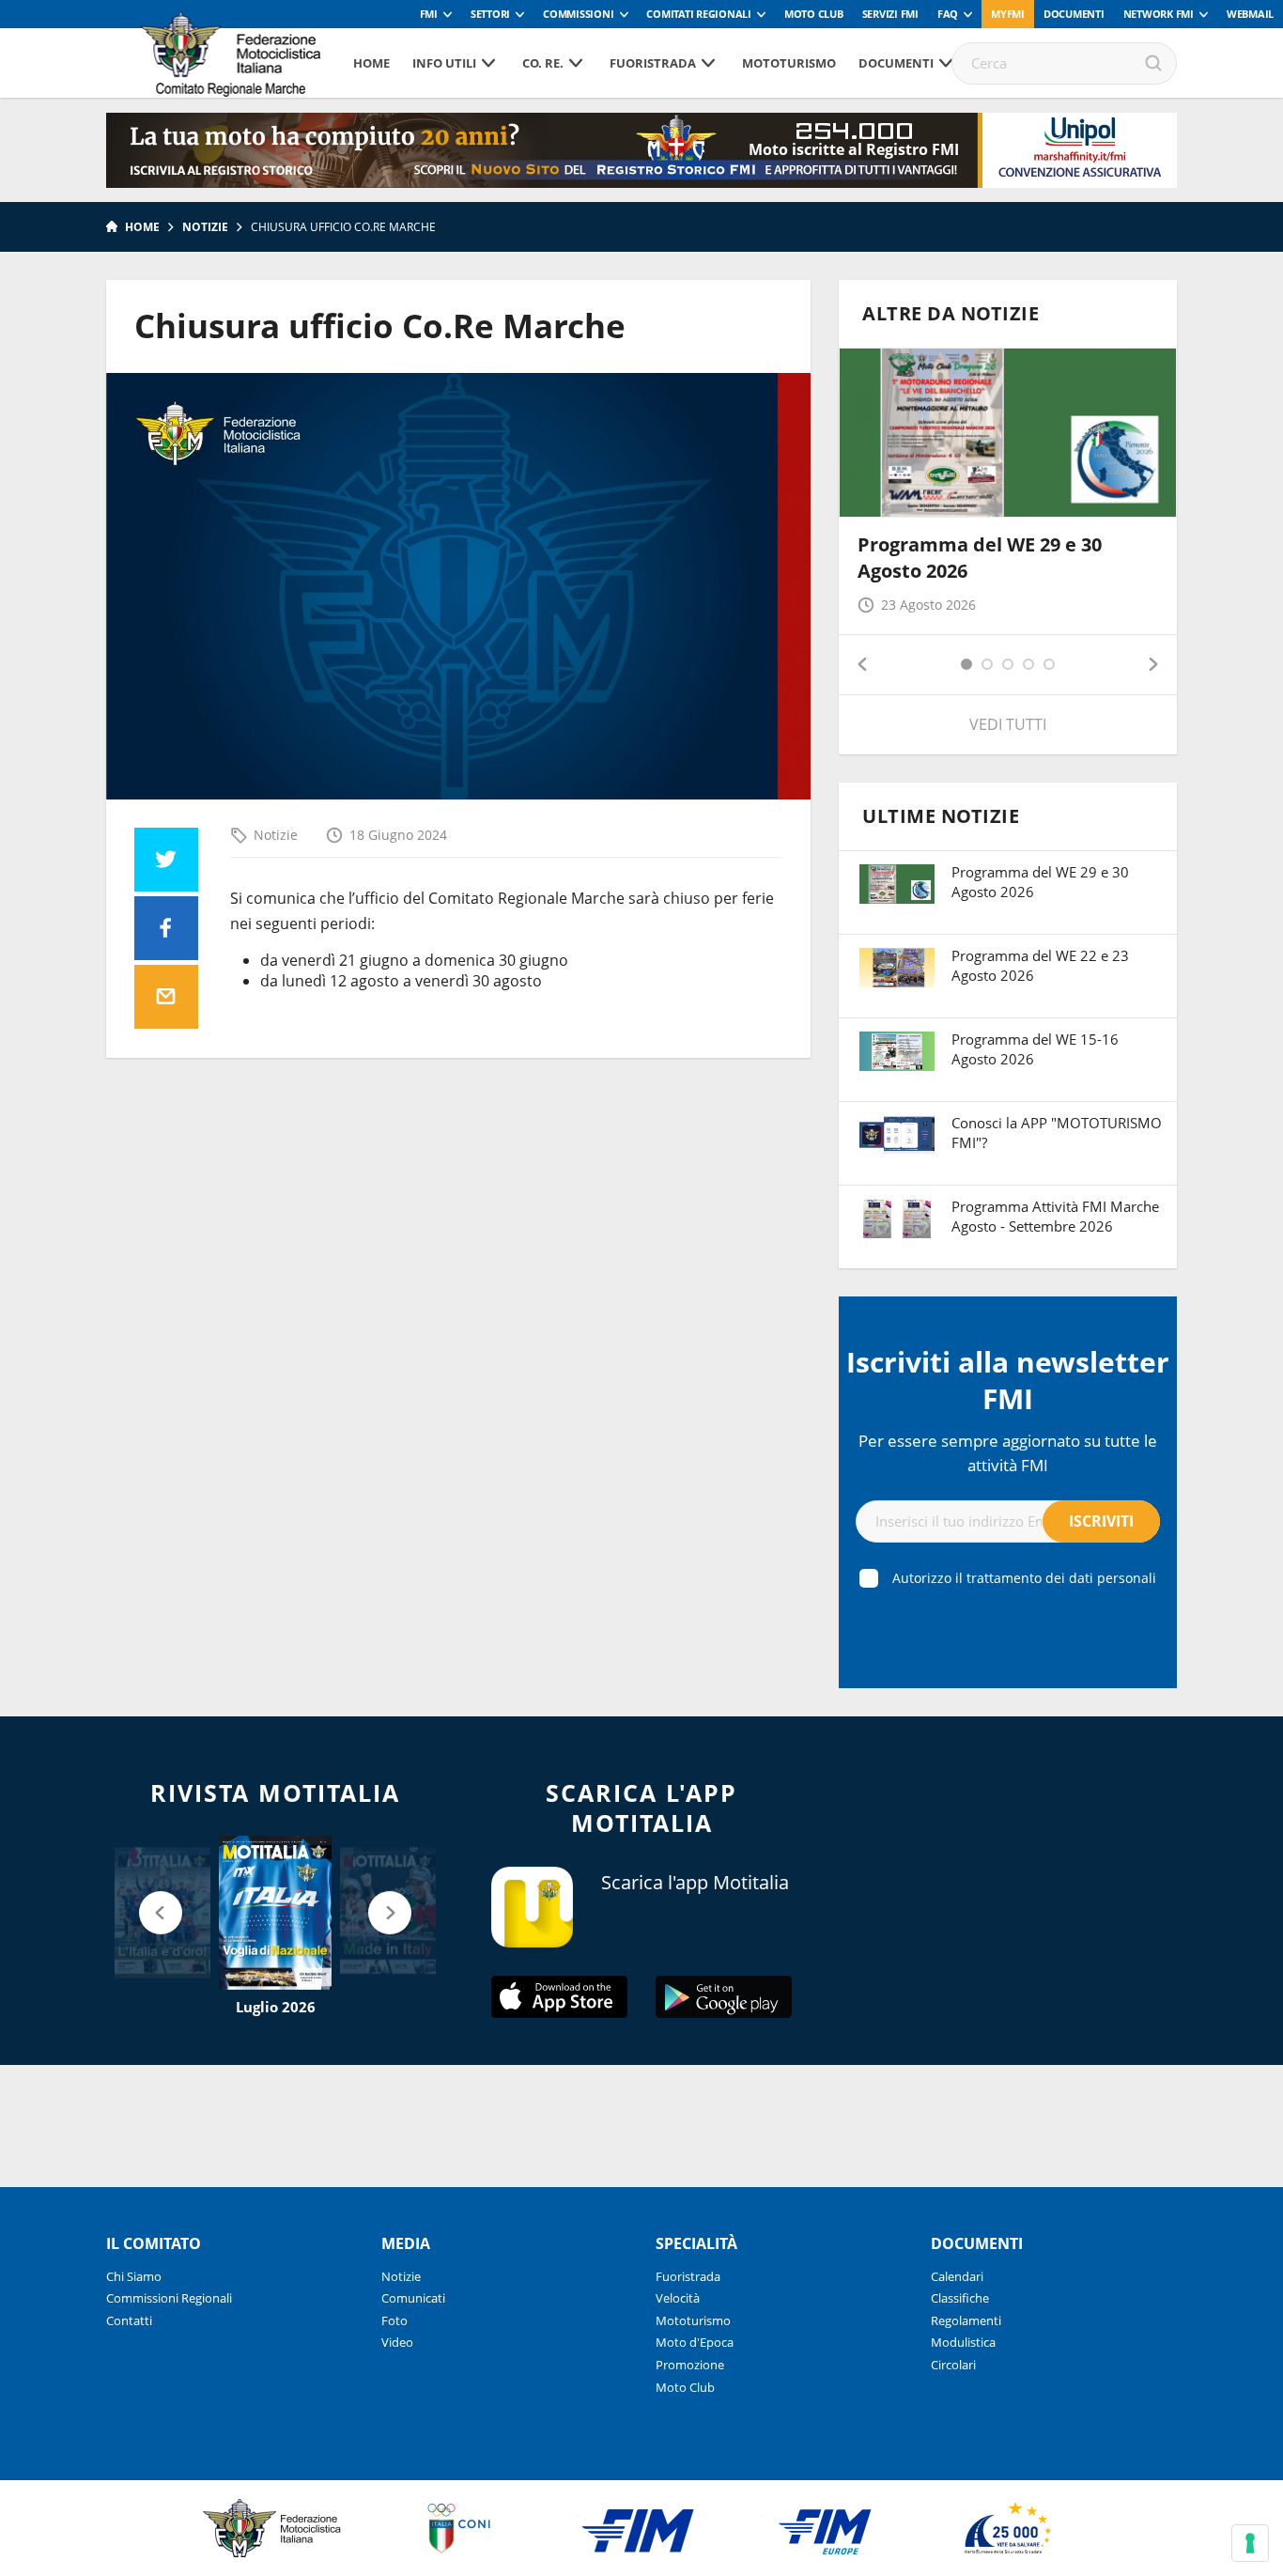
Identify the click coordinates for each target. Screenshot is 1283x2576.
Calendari (957, 2276)
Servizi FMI (890, 14)
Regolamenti (966, 2320)
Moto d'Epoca (695, 2342)
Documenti (1074, 14)
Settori (490, 14)
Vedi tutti (1008, 724)
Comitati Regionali (699, 14)
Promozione (690, 2365)
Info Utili (444, 63)
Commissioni (578, 14)
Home (371, 63)
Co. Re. (543, 63)
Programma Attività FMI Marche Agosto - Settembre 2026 (1055, 1216)
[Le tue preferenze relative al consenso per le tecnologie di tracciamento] (1250, 2543)
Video (397, 2342)
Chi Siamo (134, 2276)
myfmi (1008, 14)
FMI (429, 14)
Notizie (205, 227)
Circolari (953, 2365)
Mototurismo (789, 63)
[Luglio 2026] (275, 1913)
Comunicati (413, 2298)
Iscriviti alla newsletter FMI (1008, 1380)
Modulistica (963, 2342)
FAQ (948, 14)
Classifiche (960, 2298)
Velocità (678, 2298)
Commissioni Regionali (169, 2298)
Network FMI (1159, 14)
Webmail (1250, 14)
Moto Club (814, 14)
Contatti (129, 2320)
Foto (394, 2320)
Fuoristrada (653, 63)
